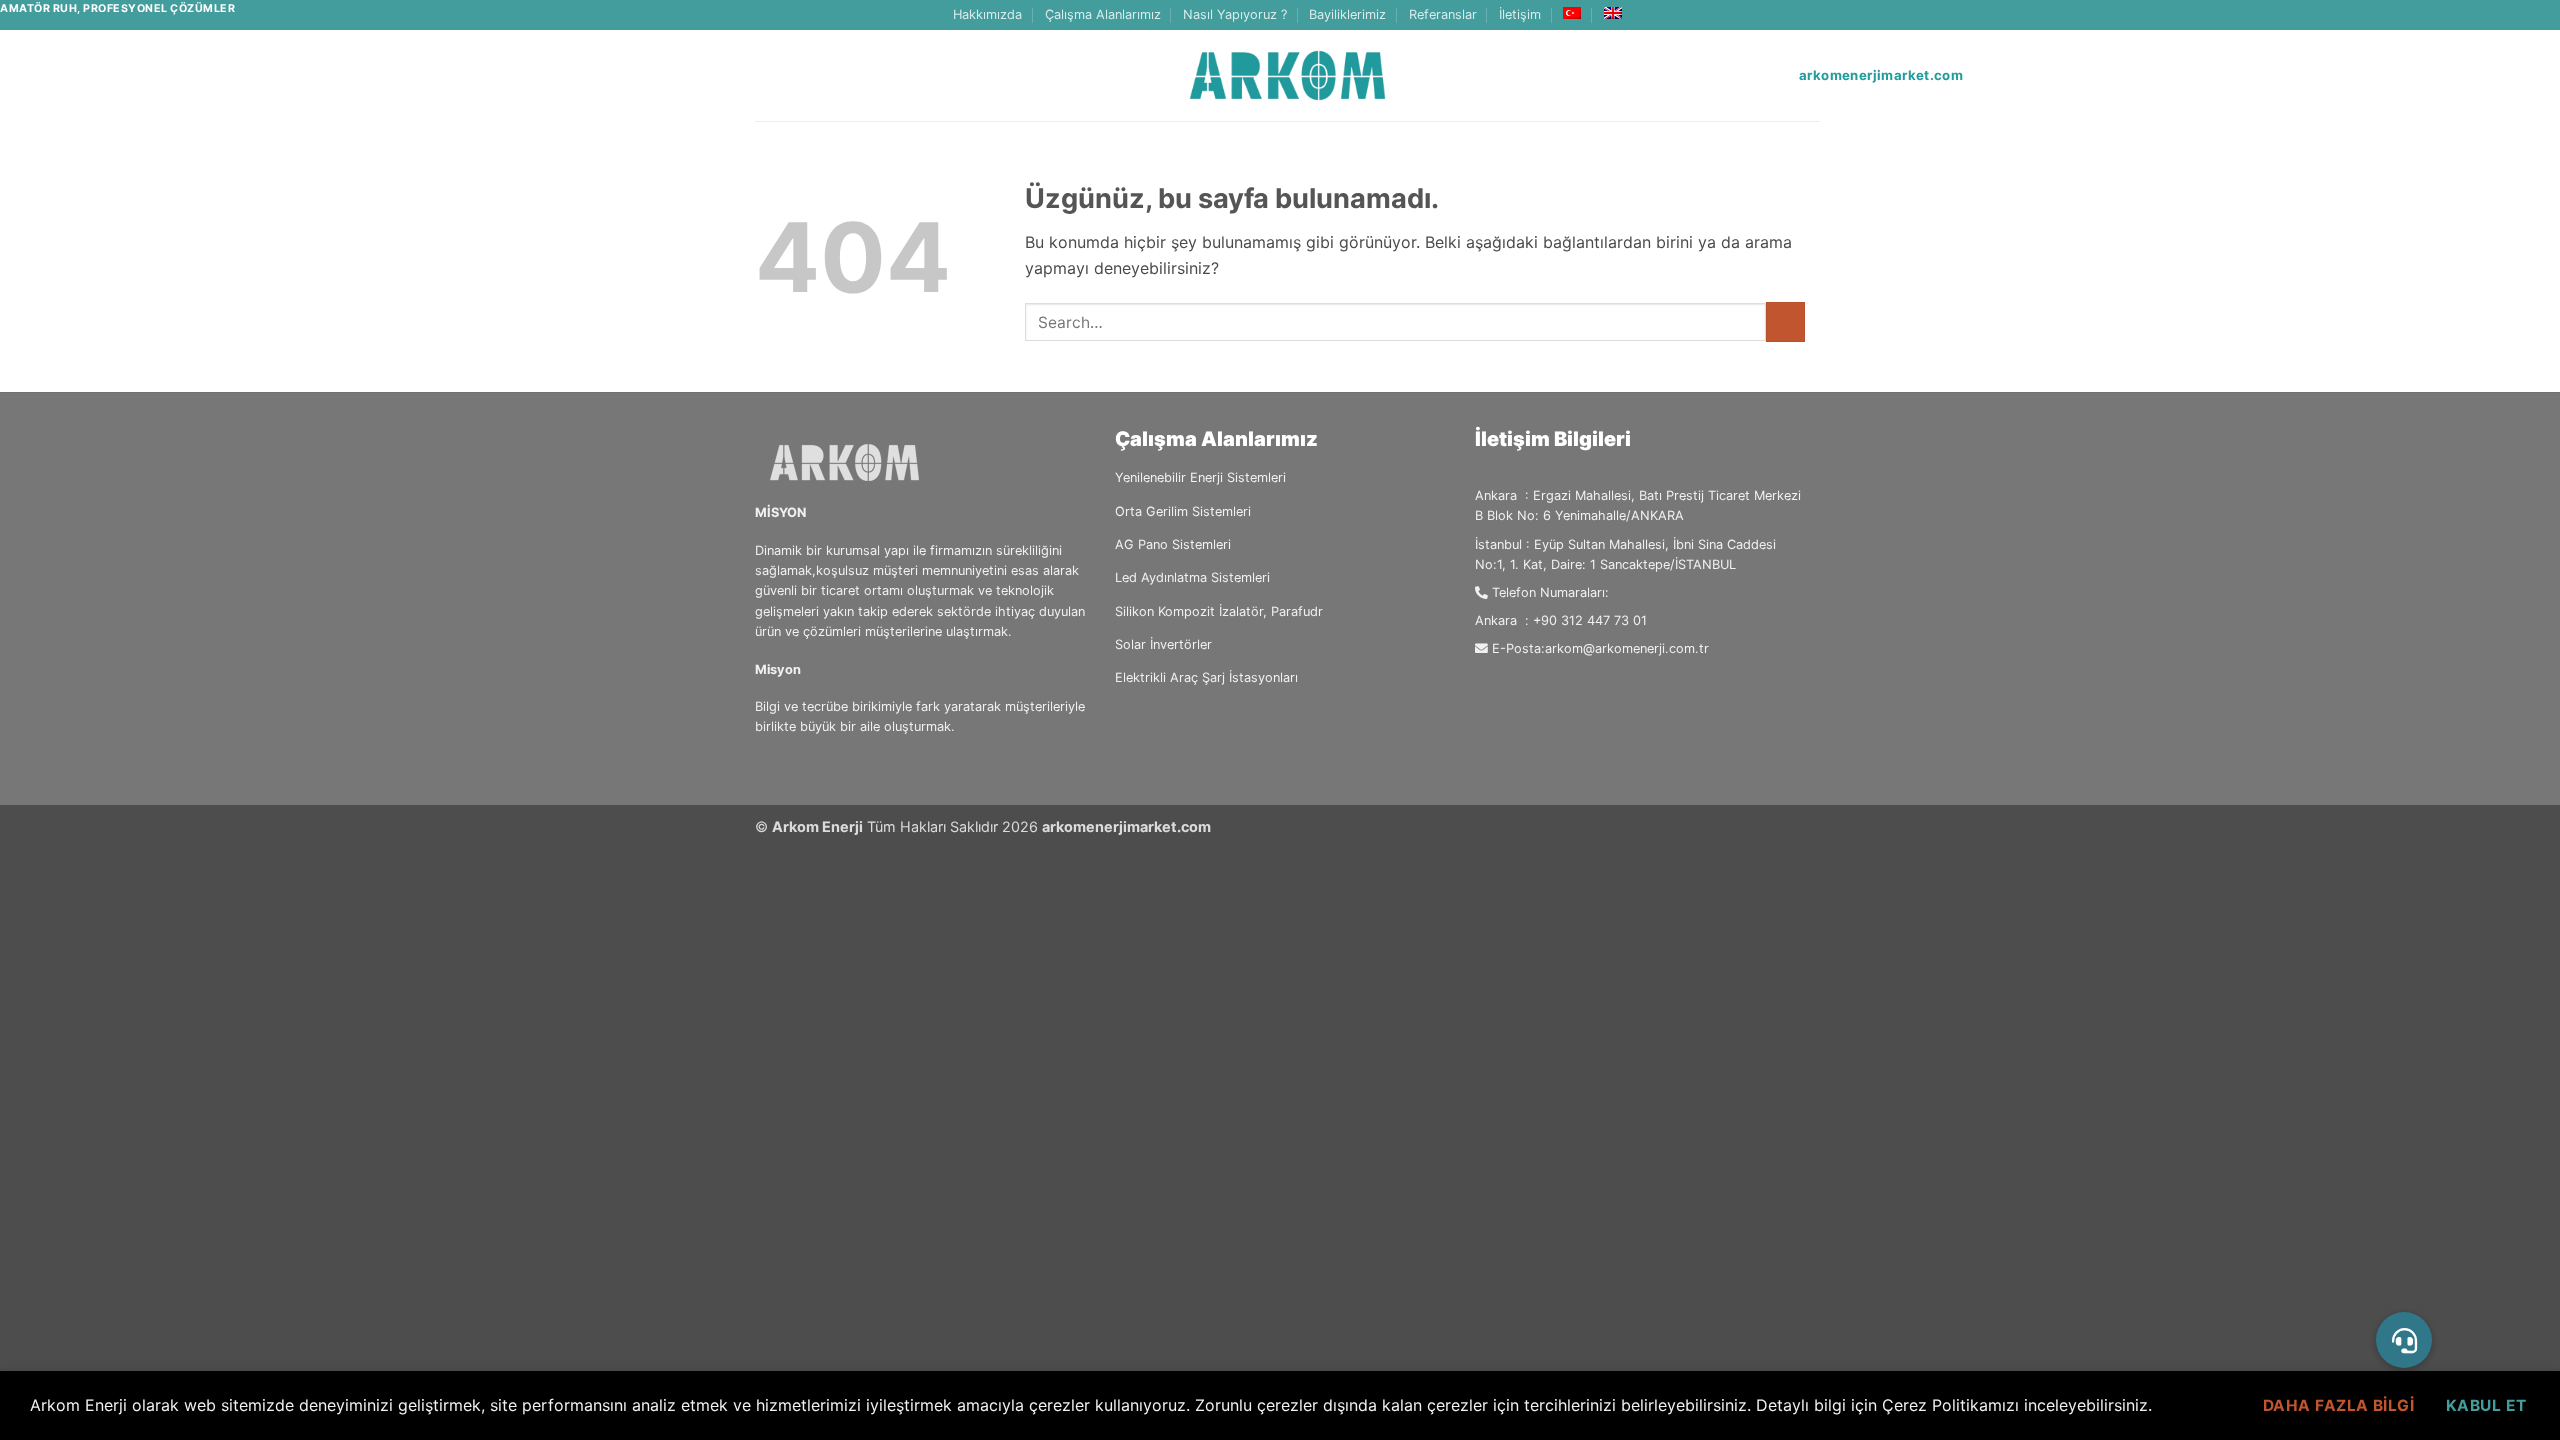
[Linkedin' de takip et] (1810, 15)
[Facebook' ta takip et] (1772, 15)
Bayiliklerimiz (1347, 14)
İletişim (1520, 14)
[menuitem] (1572, 13)
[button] (2404, 1340)
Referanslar (1443, 14)
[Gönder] (1785, 321)
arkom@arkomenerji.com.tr (1627, 648)
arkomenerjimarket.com (1126, 826)
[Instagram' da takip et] (1791, 15)
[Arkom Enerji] (1288, 75)
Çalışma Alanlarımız (1103, 14)
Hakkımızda (987, 14)
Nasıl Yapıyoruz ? (1235, 14)
